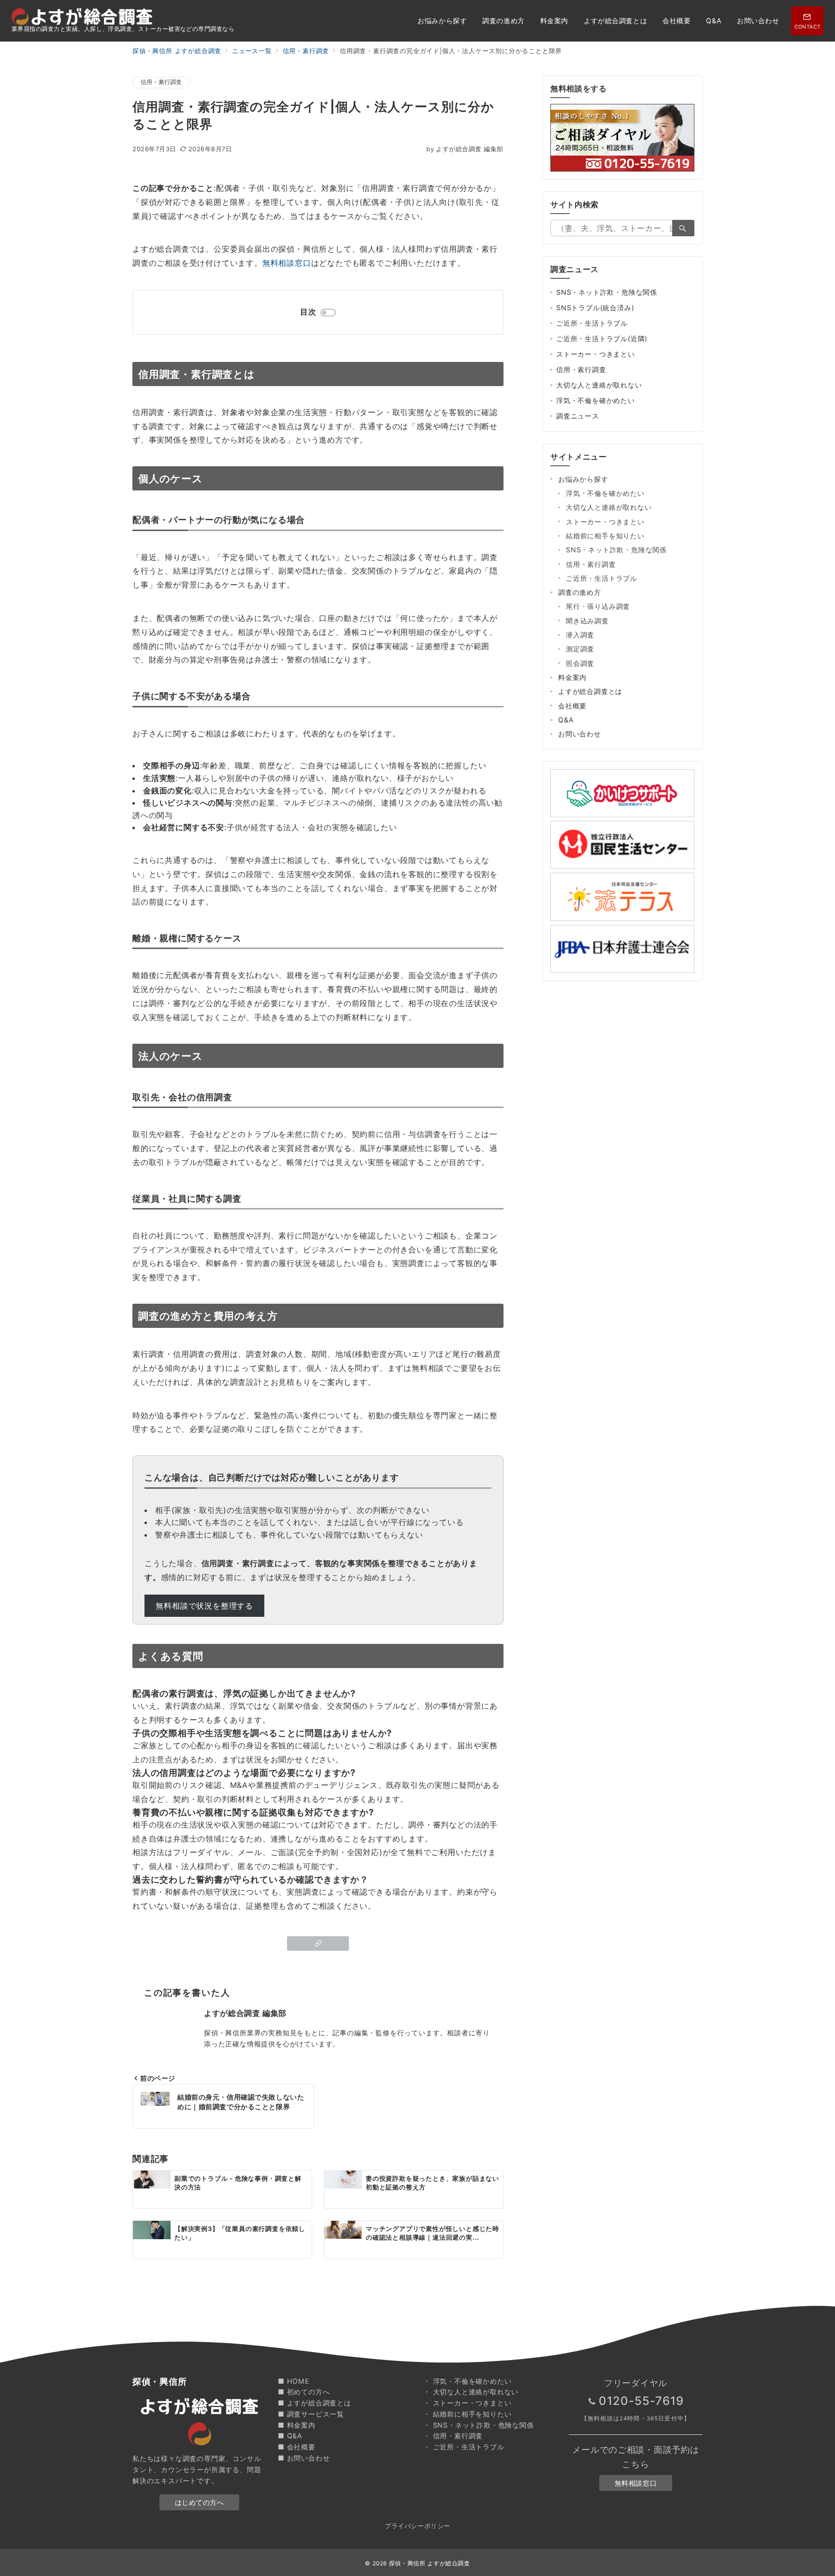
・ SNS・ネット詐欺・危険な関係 (479, 2425)
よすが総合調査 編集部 (465, 149)
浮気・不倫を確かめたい (596, 400)
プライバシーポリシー (417, 2526)
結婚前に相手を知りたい (605, 536)
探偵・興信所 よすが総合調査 (430, 2563)
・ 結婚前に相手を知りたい (467, 2414)
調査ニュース (578, 416)
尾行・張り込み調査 (598, 606)
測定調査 (580, 649)
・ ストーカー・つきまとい (467, 2403)
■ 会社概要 (297, 2447)
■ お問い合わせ (304, 2458)
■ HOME (294, 2381)
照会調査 (580, 663)
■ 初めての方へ (304, 2392)
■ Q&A (290, 2436)
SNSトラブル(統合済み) (595, 308)
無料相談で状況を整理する (204, 1606)
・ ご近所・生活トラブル (464, 2447)
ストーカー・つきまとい (596, 354)
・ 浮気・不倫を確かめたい (467, 2381)
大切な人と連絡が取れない (599, 385)
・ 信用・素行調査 (453, 2436)
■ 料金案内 (297, 2425)
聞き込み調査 (587, 621)
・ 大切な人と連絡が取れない (471, 2392)
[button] (318, 1943)
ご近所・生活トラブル (592, 323)
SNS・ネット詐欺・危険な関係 (607, 292)
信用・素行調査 (161, 82)
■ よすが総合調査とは (315, 2403)
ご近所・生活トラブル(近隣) (602, 338)
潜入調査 (580, 635)
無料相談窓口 (287, 263)
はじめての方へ (200, 2502)
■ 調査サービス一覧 (311, 2414)
